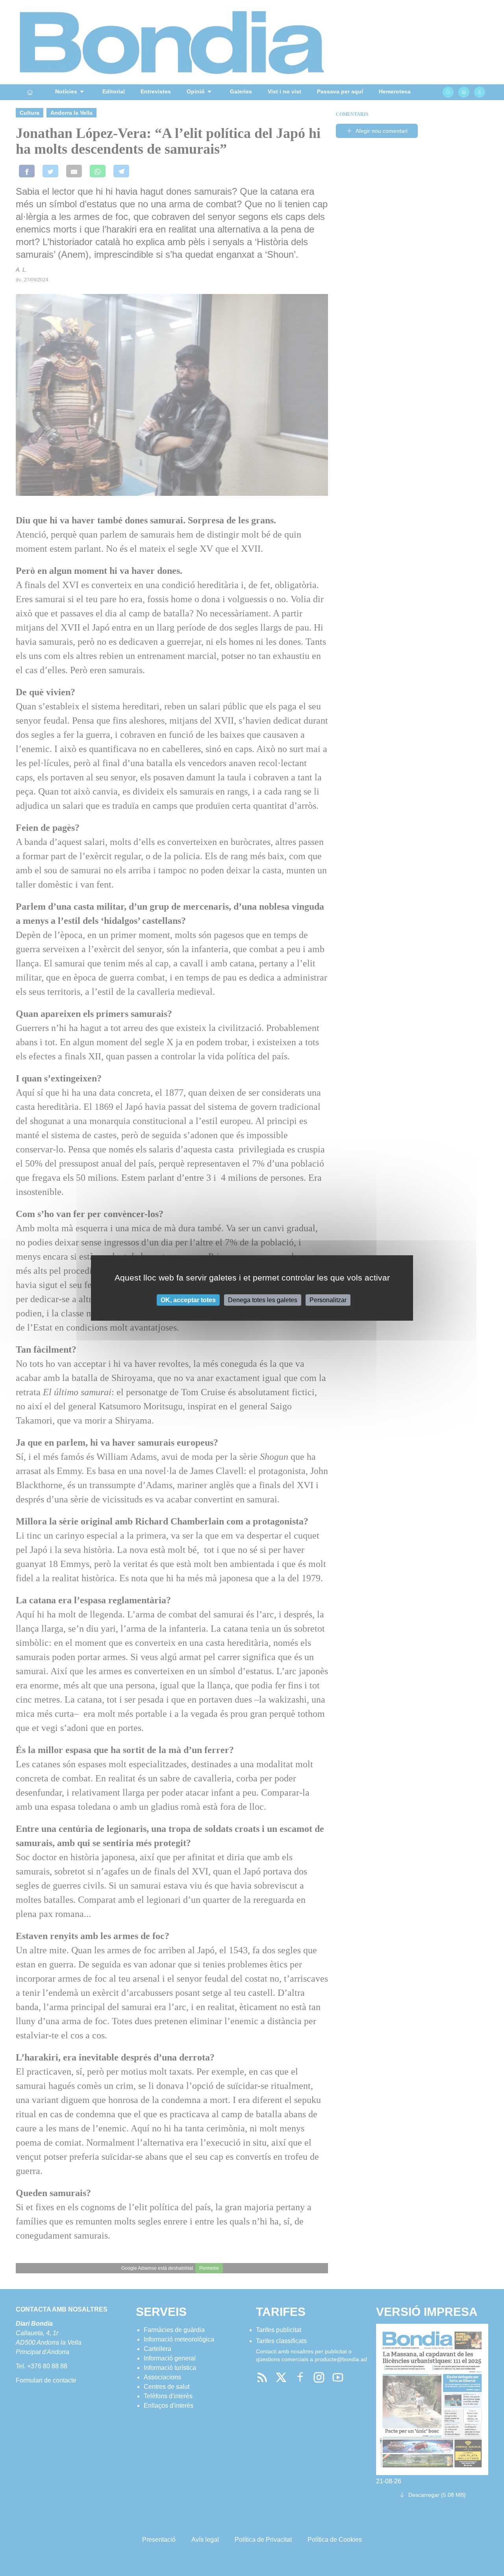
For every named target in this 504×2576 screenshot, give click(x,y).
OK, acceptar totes (188, 1300)
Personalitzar (328, 1300)
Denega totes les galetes (263, 1300)
